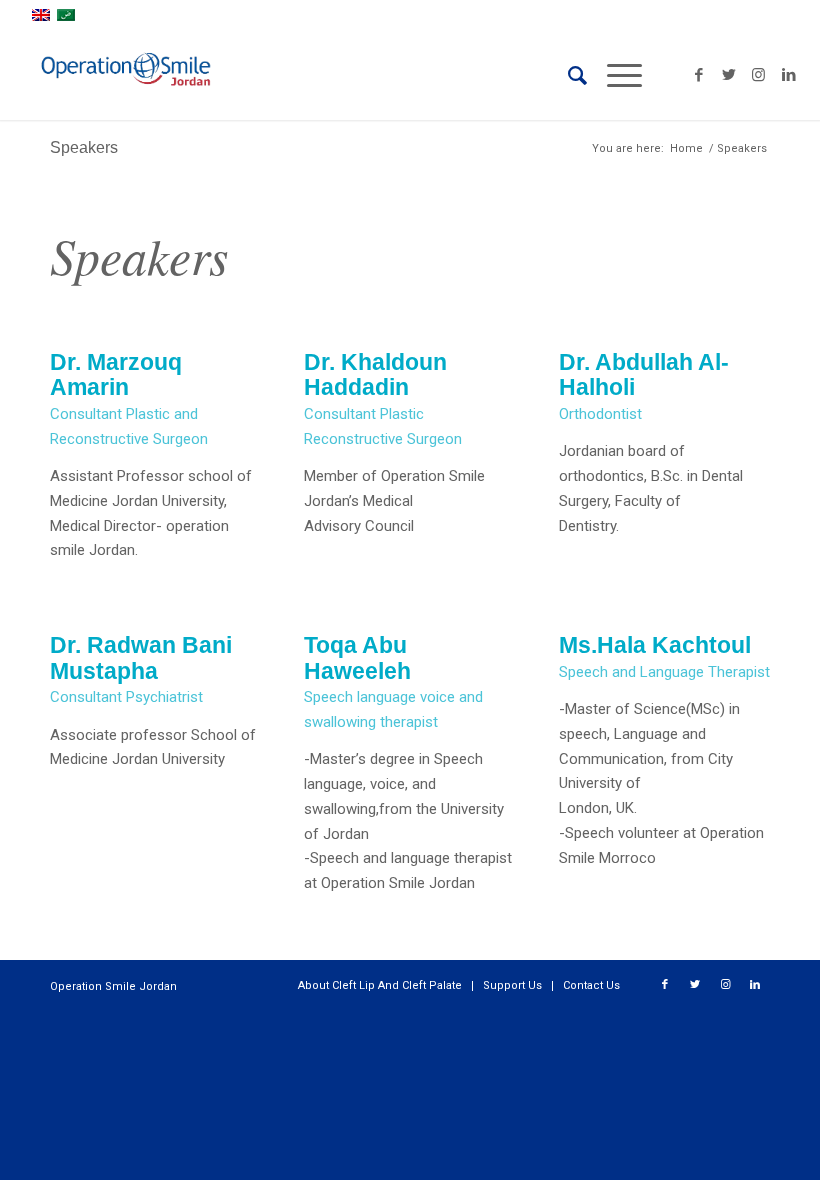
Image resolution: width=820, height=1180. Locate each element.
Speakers (84, 147)
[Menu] (614, 75)
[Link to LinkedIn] (789, 75)
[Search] (567, 75)
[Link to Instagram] (759, 75)
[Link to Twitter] (729, 75)
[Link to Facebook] (699, 75)
